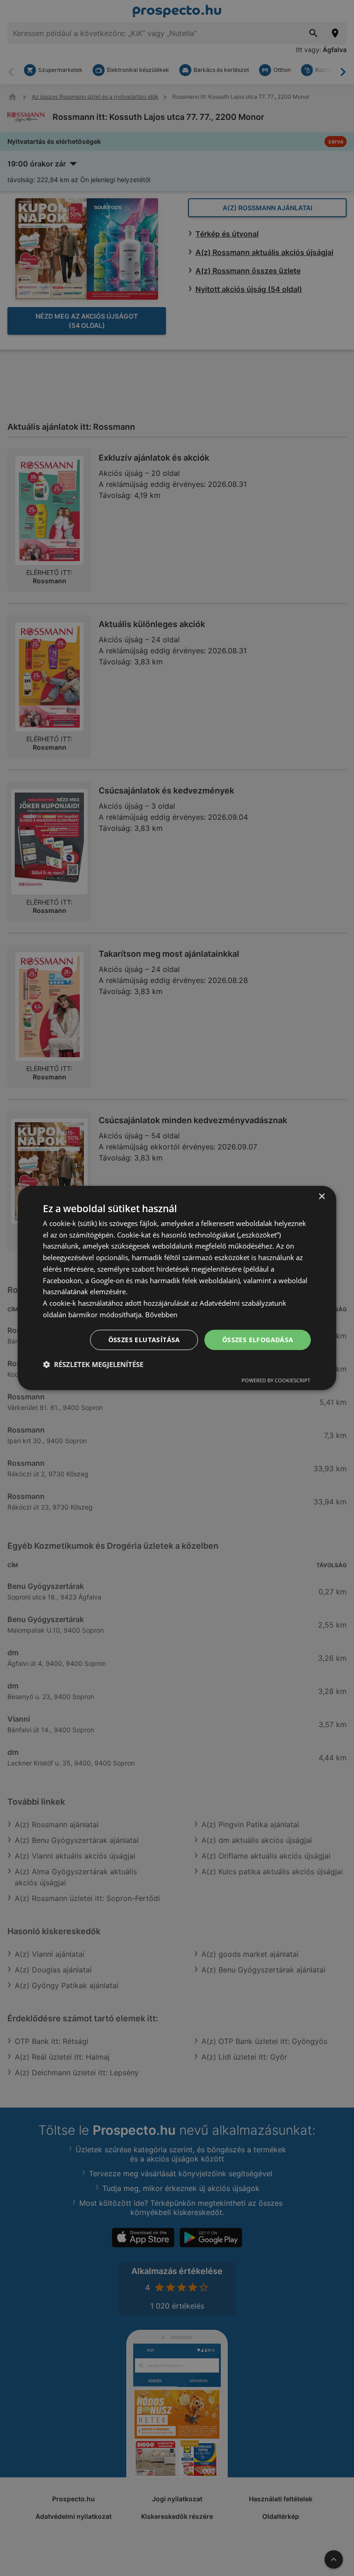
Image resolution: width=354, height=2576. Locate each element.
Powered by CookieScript (276, 1380)
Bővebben (161, 1315)
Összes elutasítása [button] (144, 1340)
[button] (93, 1364)
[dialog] (177, 1288)
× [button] (322, 1197)
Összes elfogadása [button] (258, 1340)
